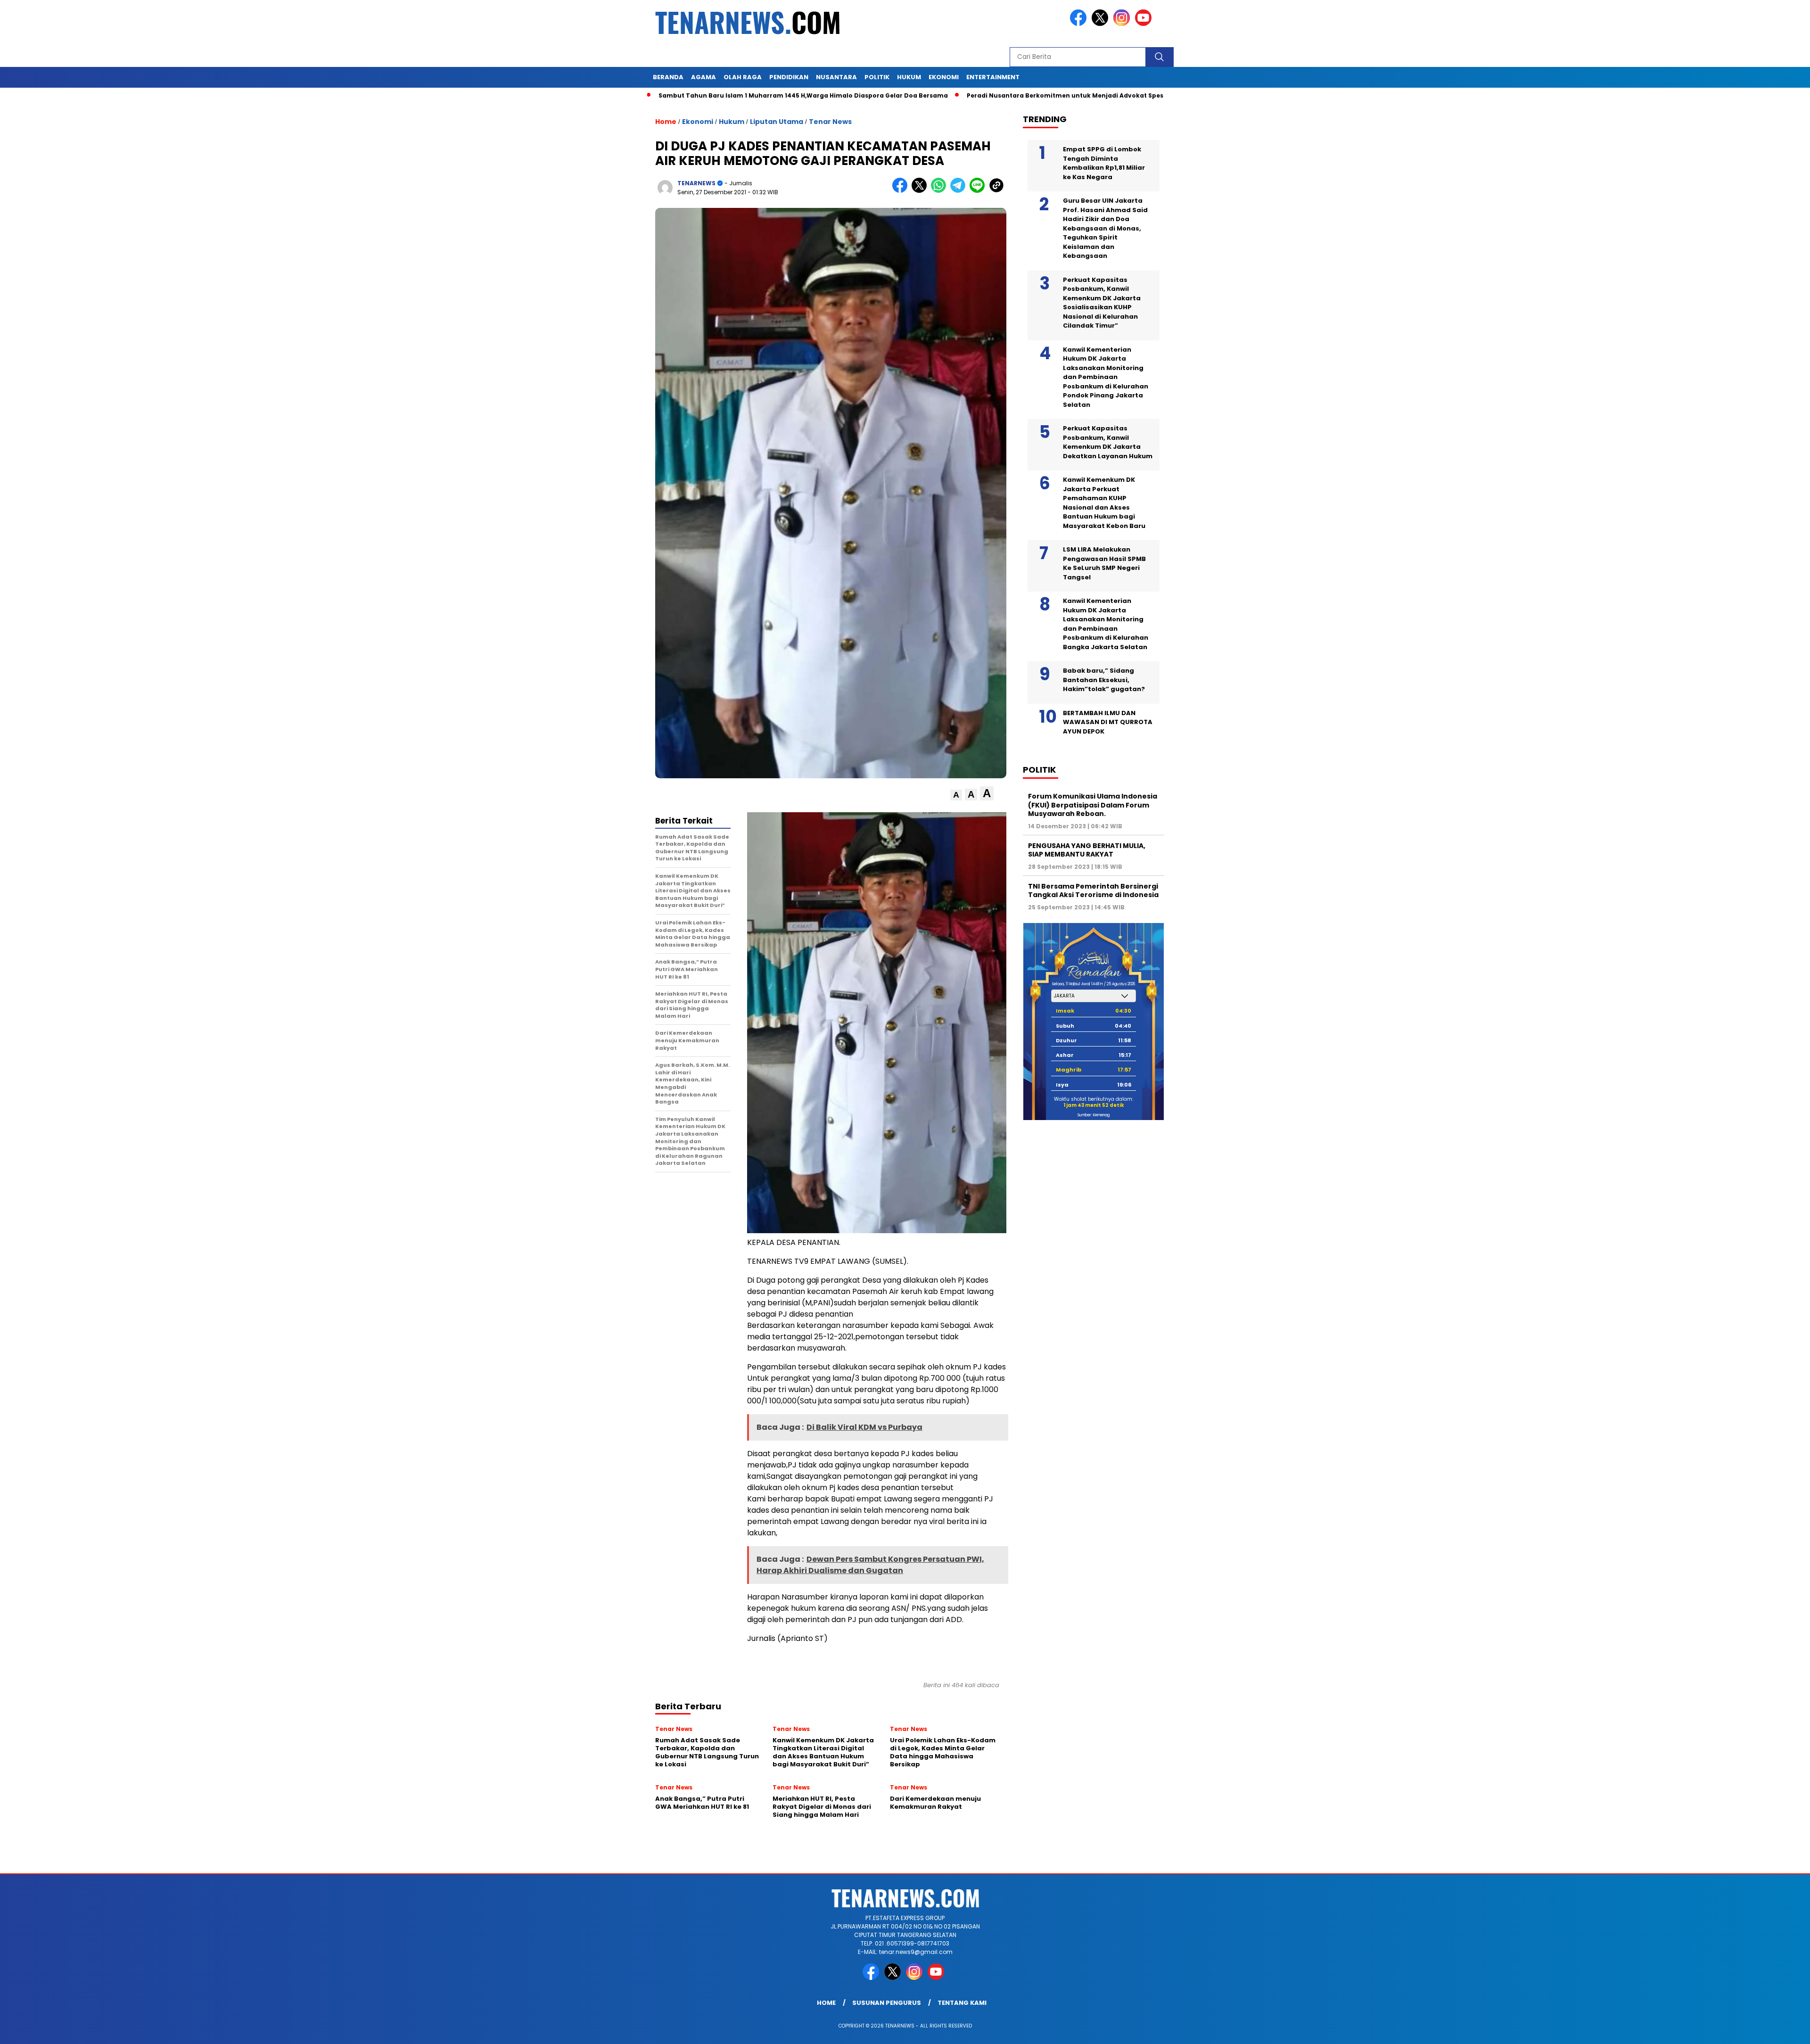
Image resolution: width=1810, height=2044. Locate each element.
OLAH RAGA (743, 77)
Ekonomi (698, 122)
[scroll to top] (1748, 2029)
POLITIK (877, 77)
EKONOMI (944, 77)
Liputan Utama (777, 122)
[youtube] (1145, 24)
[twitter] (1102, 24)
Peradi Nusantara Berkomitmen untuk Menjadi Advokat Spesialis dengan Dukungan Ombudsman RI (1020, 95)
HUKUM (909, 77)
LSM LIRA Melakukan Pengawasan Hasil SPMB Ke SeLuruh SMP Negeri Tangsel (1104, 563)
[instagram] (1123, 24)
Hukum (732, 122)
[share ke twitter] (921, 191)
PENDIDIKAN (789, 77)
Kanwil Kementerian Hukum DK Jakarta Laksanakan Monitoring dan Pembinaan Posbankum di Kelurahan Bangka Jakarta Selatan (1106, 624)
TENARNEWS (696, 183)
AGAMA (703, 77)
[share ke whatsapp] (941, 191)
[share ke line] (979, 191)
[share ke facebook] (902, 191)
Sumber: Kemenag (1094, 1115)
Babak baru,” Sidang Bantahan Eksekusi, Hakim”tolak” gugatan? (1104, 680)
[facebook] (1080, 24)
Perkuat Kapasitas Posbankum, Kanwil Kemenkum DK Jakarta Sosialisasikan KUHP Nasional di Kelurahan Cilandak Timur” (1102, 303)
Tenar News (830, 122)
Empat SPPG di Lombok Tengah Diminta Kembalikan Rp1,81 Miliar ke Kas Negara (1104, 163)
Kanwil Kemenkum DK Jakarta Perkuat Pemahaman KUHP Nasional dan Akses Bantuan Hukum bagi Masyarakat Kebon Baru (1104, 503)
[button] (956, 795)
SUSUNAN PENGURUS (887, 2003)
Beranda (668, 77)
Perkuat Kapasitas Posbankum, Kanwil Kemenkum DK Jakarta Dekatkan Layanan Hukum (1108, 442)
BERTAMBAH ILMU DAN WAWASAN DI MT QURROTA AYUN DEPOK (1108, 722)
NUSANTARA (836, 77)
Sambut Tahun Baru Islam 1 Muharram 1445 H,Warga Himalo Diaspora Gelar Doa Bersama (695, 95)
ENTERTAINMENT (993, 77)
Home (826, 2003)
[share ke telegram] (960, 191)
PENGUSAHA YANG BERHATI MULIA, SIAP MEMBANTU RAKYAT (1087, 850)
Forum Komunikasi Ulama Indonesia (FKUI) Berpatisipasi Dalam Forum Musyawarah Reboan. (1093, 805)
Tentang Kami (962, 2003)
